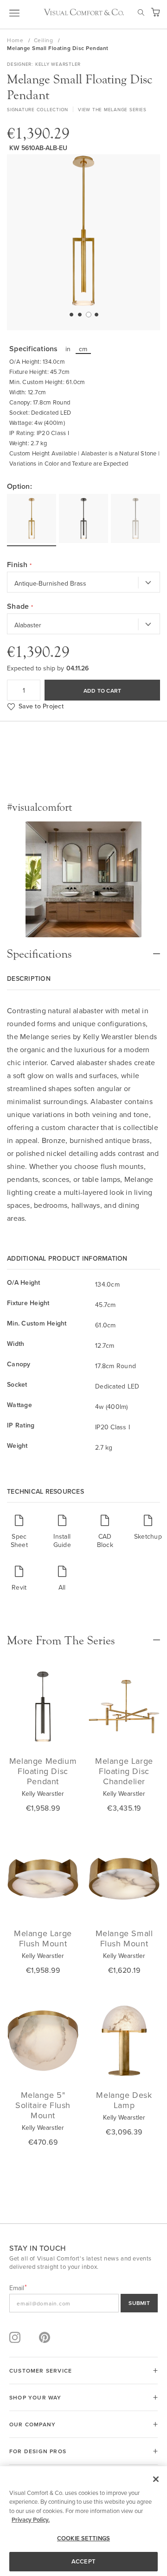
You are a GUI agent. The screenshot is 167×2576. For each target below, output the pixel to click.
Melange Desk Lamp (124, 2100)
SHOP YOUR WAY (35, 2397)
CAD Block (105, 1540)
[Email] (83, 2303)
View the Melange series (112, 109)
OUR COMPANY (32, 2424)
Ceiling (44, 40)
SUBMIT (139, 2303)
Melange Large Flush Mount (43, 1938)
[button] (71, 314)
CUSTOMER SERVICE (41, 2371)
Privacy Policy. (31, 2520)
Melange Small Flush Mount (124, 1938)
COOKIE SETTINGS (83, 2538)
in (68, 349)
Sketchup (148, 1536)
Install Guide (62, 1540)
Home (16, 40)
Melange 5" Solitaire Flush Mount (43, 2105)
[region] (83, 2521)
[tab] (83, 949)
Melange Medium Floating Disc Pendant (43, 1771)
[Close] (156, 2479)
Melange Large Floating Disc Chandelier (124, 1771)
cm (83, 349)
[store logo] (84, 12)
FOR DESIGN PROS (38, 2451)
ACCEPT (83, 2561)
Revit (19, 1587)
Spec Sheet (19, 1540)
